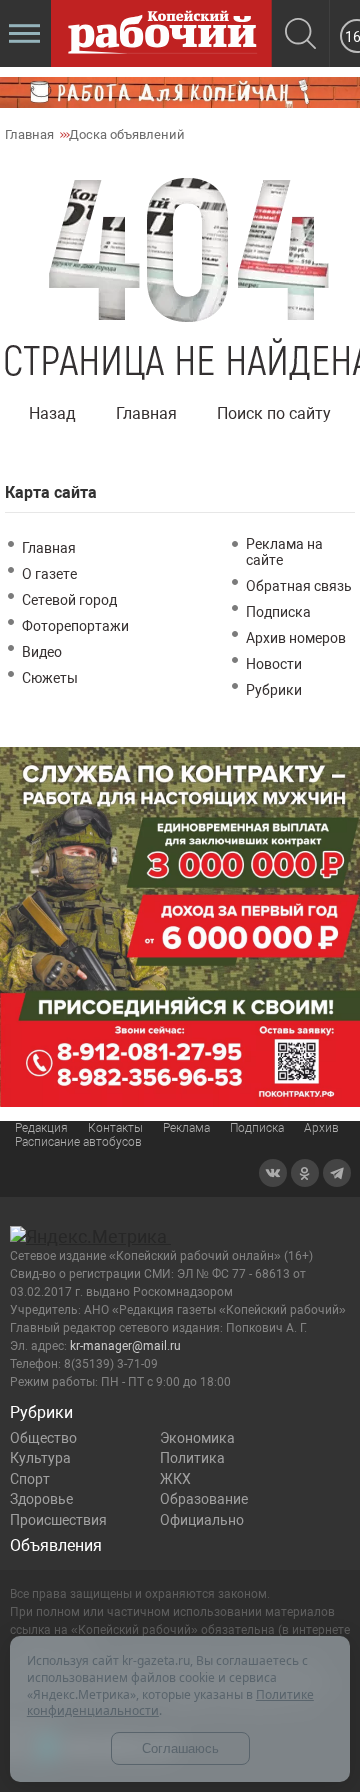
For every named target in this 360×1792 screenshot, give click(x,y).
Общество (43, 1438)
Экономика (197, 1438)
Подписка (278, 612)
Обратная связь (299, 586)
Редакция (41, 1128)
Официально (202, 1520)
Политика (192, 1458)
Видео (42, 652)
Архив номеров (296, 638)
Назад (52, 413)
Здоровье (41, 1499)
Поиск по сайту (274, 413)
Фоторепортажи (75, 626)
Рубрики (274, 690)
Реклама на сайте (284, 552)
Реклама (186, 1128)
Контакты (115, 1128)
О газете (49, 574)
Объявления (56, 1545)
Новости (274, 664)
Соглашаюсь (180, 1748)
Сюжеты (50, 678)
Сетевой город (69, 600)
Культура (40, 1458)
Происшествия (58, 1520)
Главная (146, 413)
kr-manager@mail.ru (125, 1346)
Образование (204, 1499)
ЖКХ (175, 1479)
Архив (321, 1128)
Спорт (30, 1479)
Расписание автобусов (78, 1142)
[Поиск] (300, 35)
